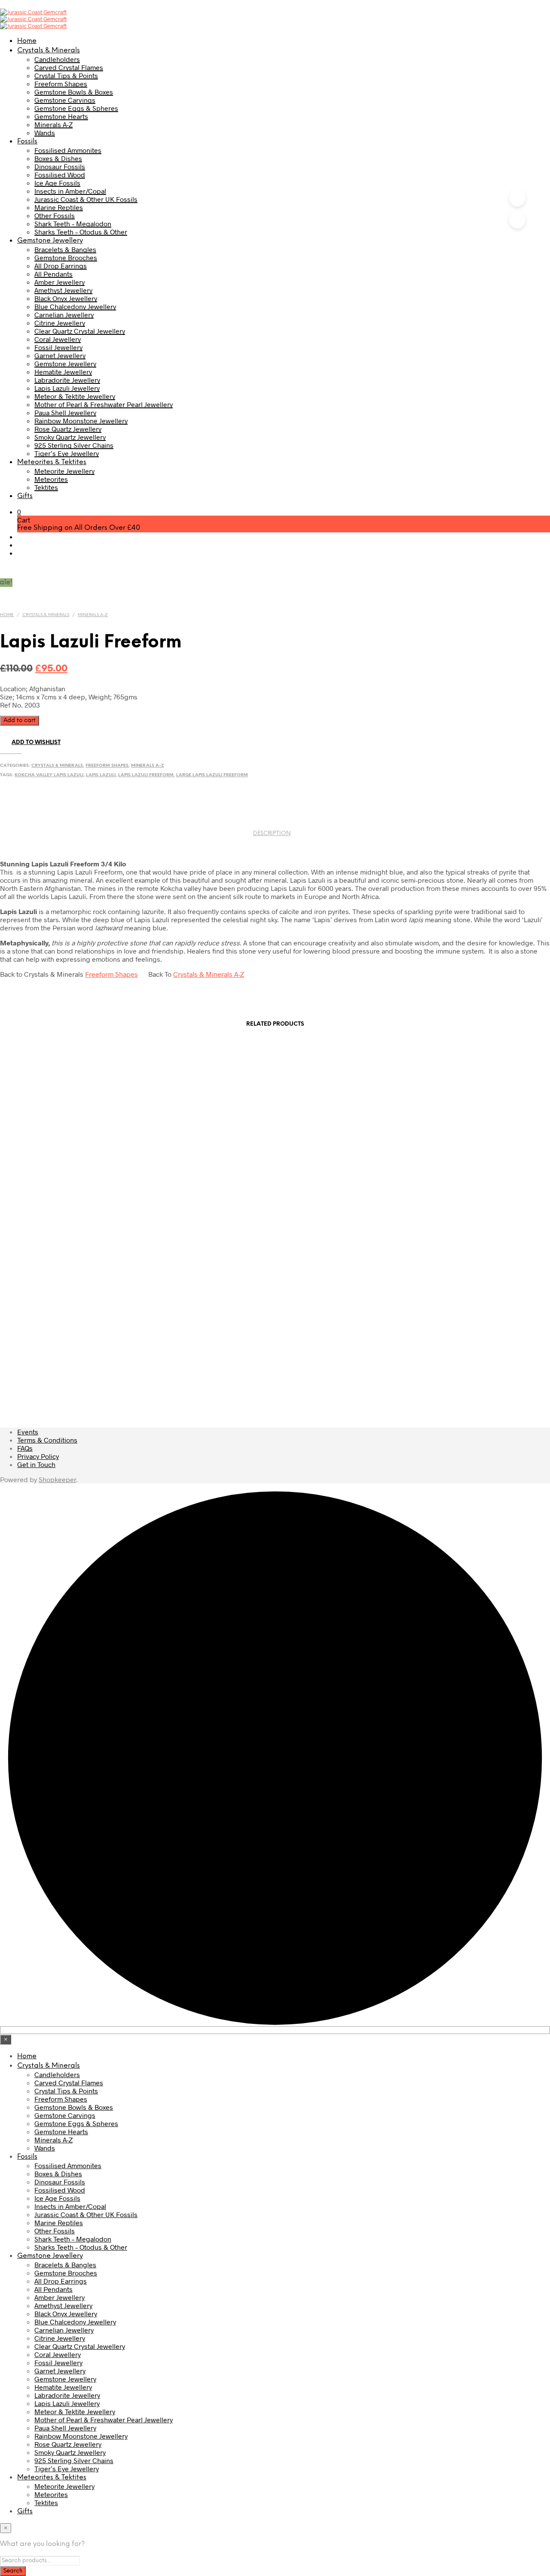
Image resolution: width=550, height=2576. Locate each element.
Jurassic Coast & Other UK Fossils (86, 199)
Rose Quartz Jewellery (68, 429)
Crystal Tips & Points (66, 75)
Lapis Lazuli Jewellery (67, 388)
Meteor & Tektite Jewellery (75, 396)
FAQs (25, 1448)
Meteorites (51, 479)
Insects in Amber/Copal (70, 191)
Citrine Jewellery (60, 323)
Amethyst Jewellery (63, 290)
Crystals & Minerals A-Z (209, 974)
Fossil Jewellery (58, 347)
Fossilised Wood (60, 175)
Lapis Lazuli (101, 775)
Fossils (27, 141)
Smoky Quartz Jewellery (70, 437)
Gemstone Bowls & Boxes (74, 92)
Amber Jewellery (60, 282)
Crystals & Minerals (49, 50)
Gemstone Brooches (66, 257)
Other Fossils (55, 215)
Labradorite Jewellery (67, 380)
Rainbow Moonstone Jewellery (81, 421)
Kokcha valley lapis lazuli (49, 775)
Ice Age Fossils (57, 183)
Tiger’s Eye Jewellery (67, 453)
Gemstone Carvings (65, 100)
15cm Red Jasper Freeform (284, 1100)
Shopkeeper (57, 1479)
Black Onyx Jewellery (66, 298)
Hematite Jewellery (63, 372)
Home (27, 41)
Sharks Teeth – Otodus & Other (81, 232)
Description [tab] (272, 834)
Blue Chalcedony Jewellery (75, 306)
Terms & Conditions (47, 1440)
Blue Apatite (284, 1291)
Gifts (25, 496)
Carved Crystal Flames (69, 67)
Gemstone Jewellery (50, 241)
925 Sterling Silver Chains (74, 445)
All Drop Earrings (61, 266)
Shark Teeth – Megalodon (73, 223)
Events (28, 1432)
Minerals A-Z (53, 124)
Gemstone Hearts (61, 116)
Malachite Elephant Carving (284, 1196)
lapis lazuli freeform (146, 775)
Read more (82, 1317)
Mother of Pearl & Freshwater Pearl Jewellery (104, 404)
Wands (45, 132)
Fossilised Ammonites (68, 150)
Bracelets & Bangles (65, 249)
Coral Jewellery (58, 339)
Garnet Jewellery (60, 355)
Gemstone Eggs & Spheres (76, 108)
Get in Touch (36, 1464)
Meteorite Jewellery (64, 471)
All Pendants (53, 274)
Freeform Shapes (61, 84)
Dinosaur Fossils (60, 166)
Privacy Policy (38, 1456)
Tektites (46, 487)
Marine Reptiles (59, 207)
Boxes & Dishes (58, 158)
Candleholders (57, 59)
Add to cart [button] (82, 1125)
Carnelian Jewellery (64, 314)
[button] (19, 512)
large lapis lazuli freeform (212, 775)
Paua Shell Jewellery (65, 412)
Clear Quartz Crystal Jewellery (80, 331)
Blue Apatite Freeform (283, 1387)
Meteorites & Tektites (52, 462)
